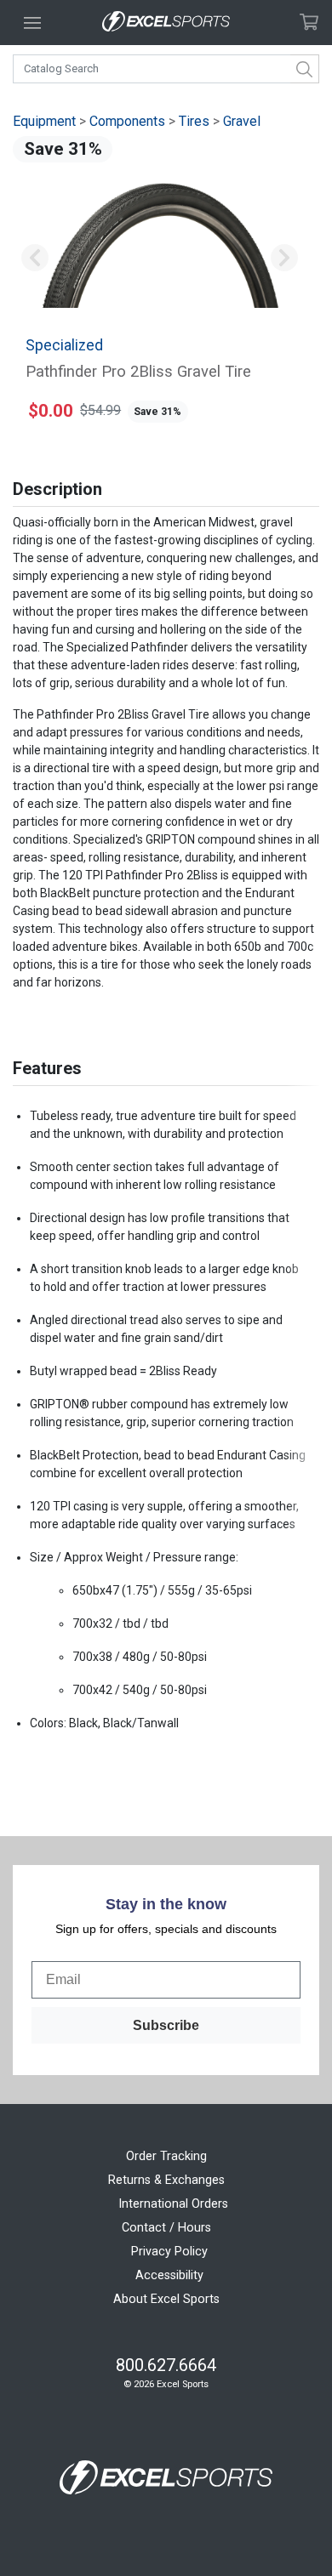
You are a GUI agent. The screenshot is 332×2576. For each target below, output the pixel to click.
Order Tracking (166, 2156)
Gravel (242, 121)
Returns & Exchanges (166, 2180)
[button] (35, 258)
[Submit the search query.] (305, 69)
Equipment (44, 121)
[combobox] (166, 69)
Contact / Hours (166, 2228)
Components (127, 121)
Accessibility (169, 2275)
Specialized (64, 345)
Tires (194, 121)
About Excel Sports (166, 2299)
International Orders (173, 2204)
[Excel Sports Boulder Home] (166, 23)
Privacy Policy (169, 2252)
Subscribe (166, 2025)
